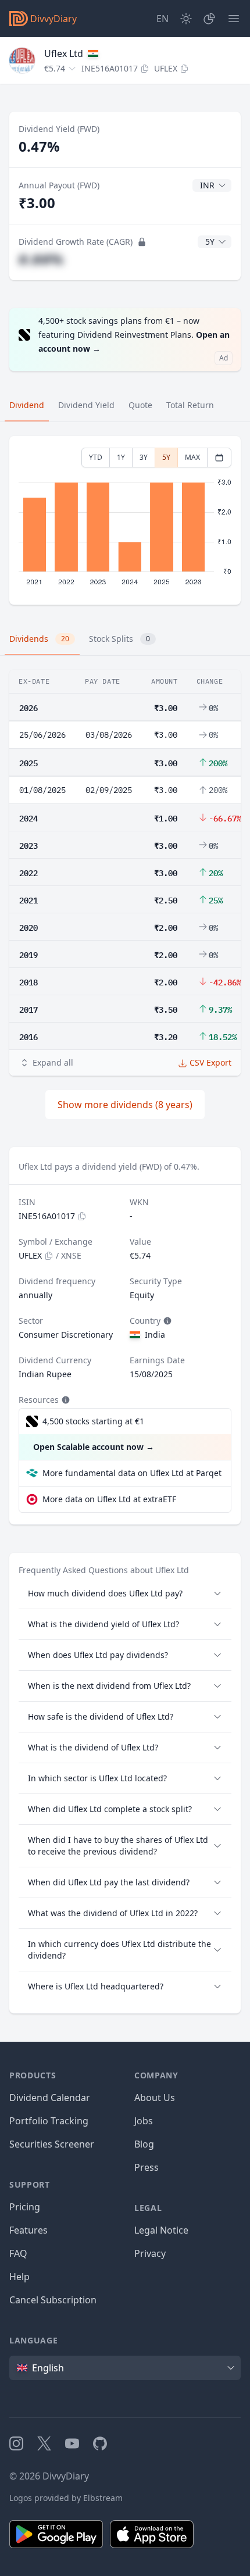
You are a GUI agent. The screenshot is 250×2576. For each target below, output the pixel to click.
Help (19, 2277)
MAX (192, 457)
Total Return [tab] (190, 405)
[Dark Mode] (186, 19)
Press (147, 2167)
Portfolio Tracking (49, 2121)
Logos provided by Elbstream (66, 2498)
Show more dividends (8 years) (125, 1105)
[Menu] (234, 19)
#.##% (41, 259)
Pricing (25, 2207)
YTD (96, 457)
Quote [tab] (140, 405)
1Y (121, 457)
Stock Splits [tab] (119, 639)
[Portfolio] (209, 19)
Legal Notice (161, 2230)
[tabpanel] (125, 521)
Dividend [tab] (27, 405)
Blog (144, 2144)
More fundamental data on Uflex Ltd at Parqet (132, 1473)
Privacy (150, 2253)
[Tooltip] (166, 1321)
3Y (144, 457)
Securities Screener (52, 2144)
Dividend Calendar (50, 2098)
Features (28, 2230)
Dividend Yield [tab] (86, 405)
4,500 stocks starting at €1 (93, 1421)
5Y (166, 457)
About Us (155, 2098)
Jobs (144, 2121)
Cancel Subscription (53, 2300)
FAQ (18, 2253)
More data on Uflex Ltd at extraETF (109, 1499)
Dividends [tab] (39, 639)
